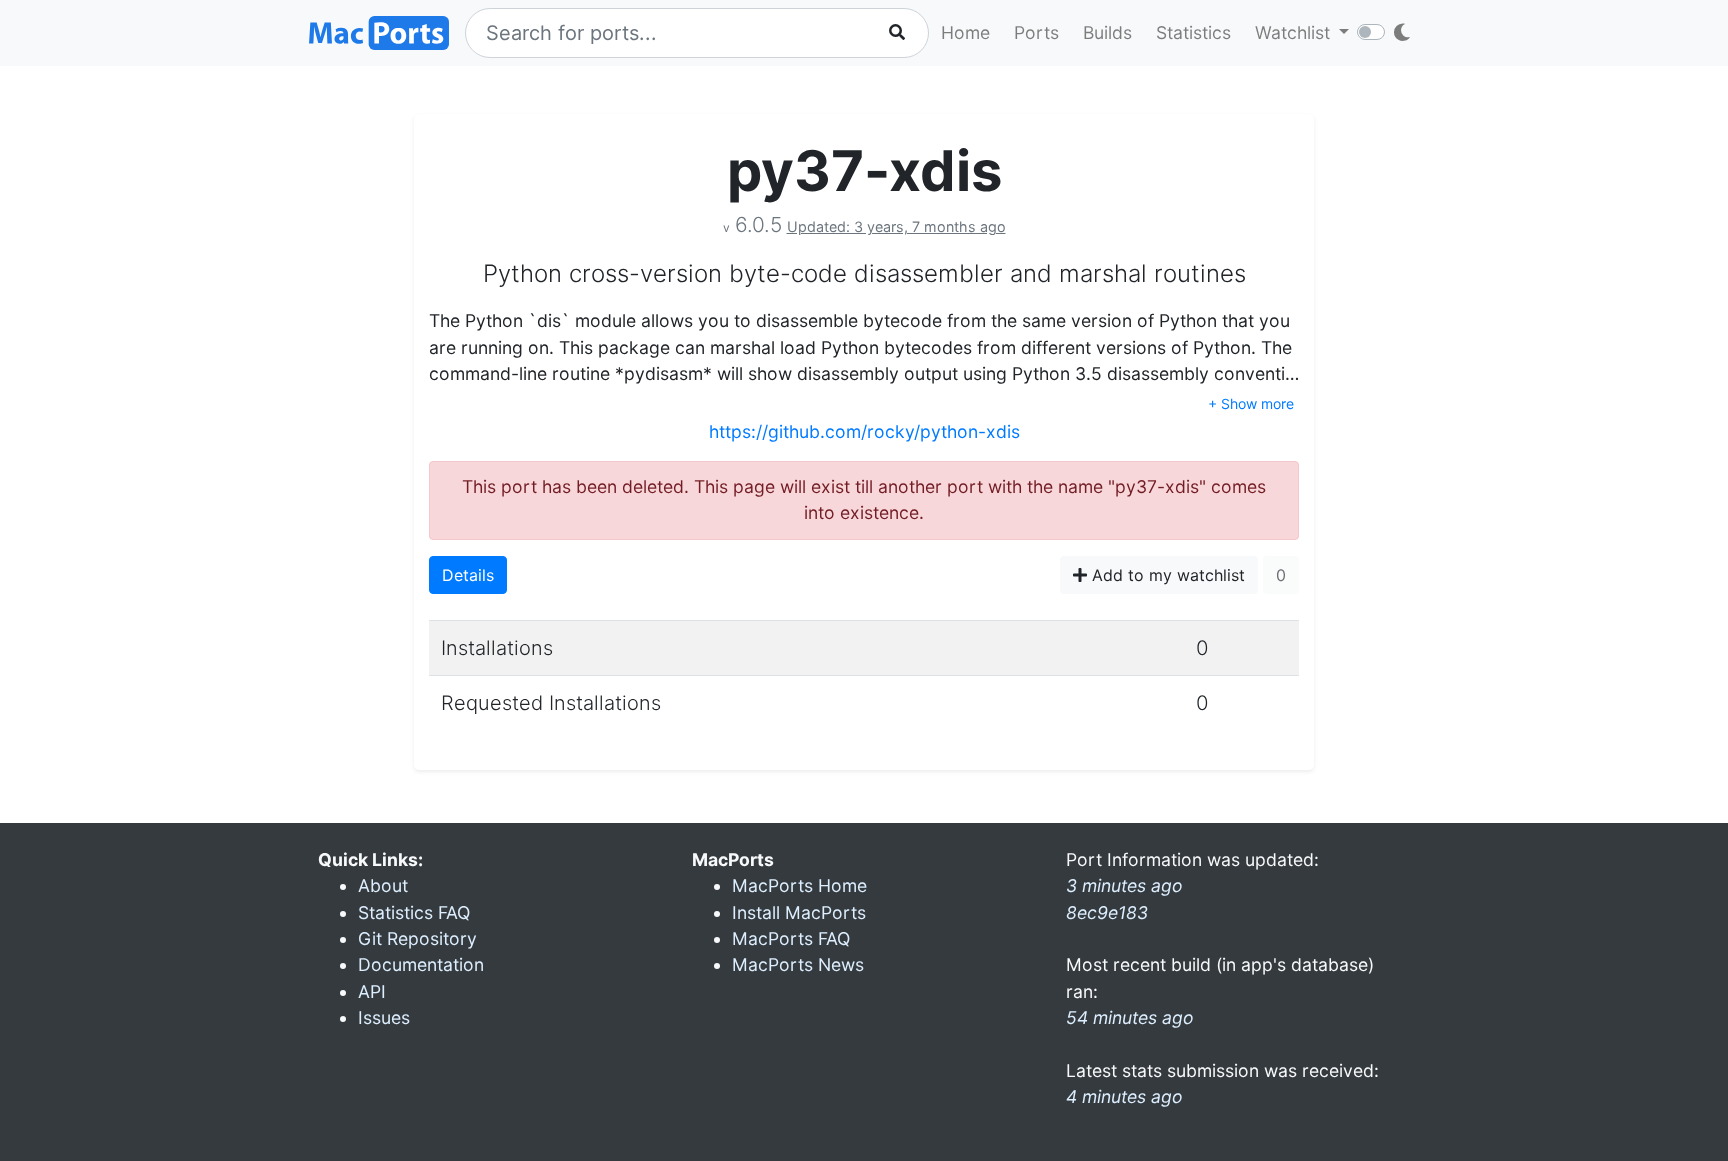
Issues (384, 1017)
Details (468, 575)
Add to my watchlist (1166, 575)
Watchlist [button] (1295, 32)
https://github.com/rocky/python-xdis (864, 431)
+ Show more (1251, 403)
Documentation (421, 964)
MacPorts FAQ (791, 938)
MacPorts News (798, 964)
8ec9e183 (1107, 912)
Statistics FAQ (414, 912)
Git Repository (417, 938)
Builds (1107, 32)
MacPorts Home (799, 885)
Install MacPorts (799, 912)
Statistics (1193, 32)
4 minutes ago (1124, 1096)
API (372, 991)
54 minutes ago (1130, 1017)
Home (965, 32)
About (383, 885)
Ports (1036, 32)
